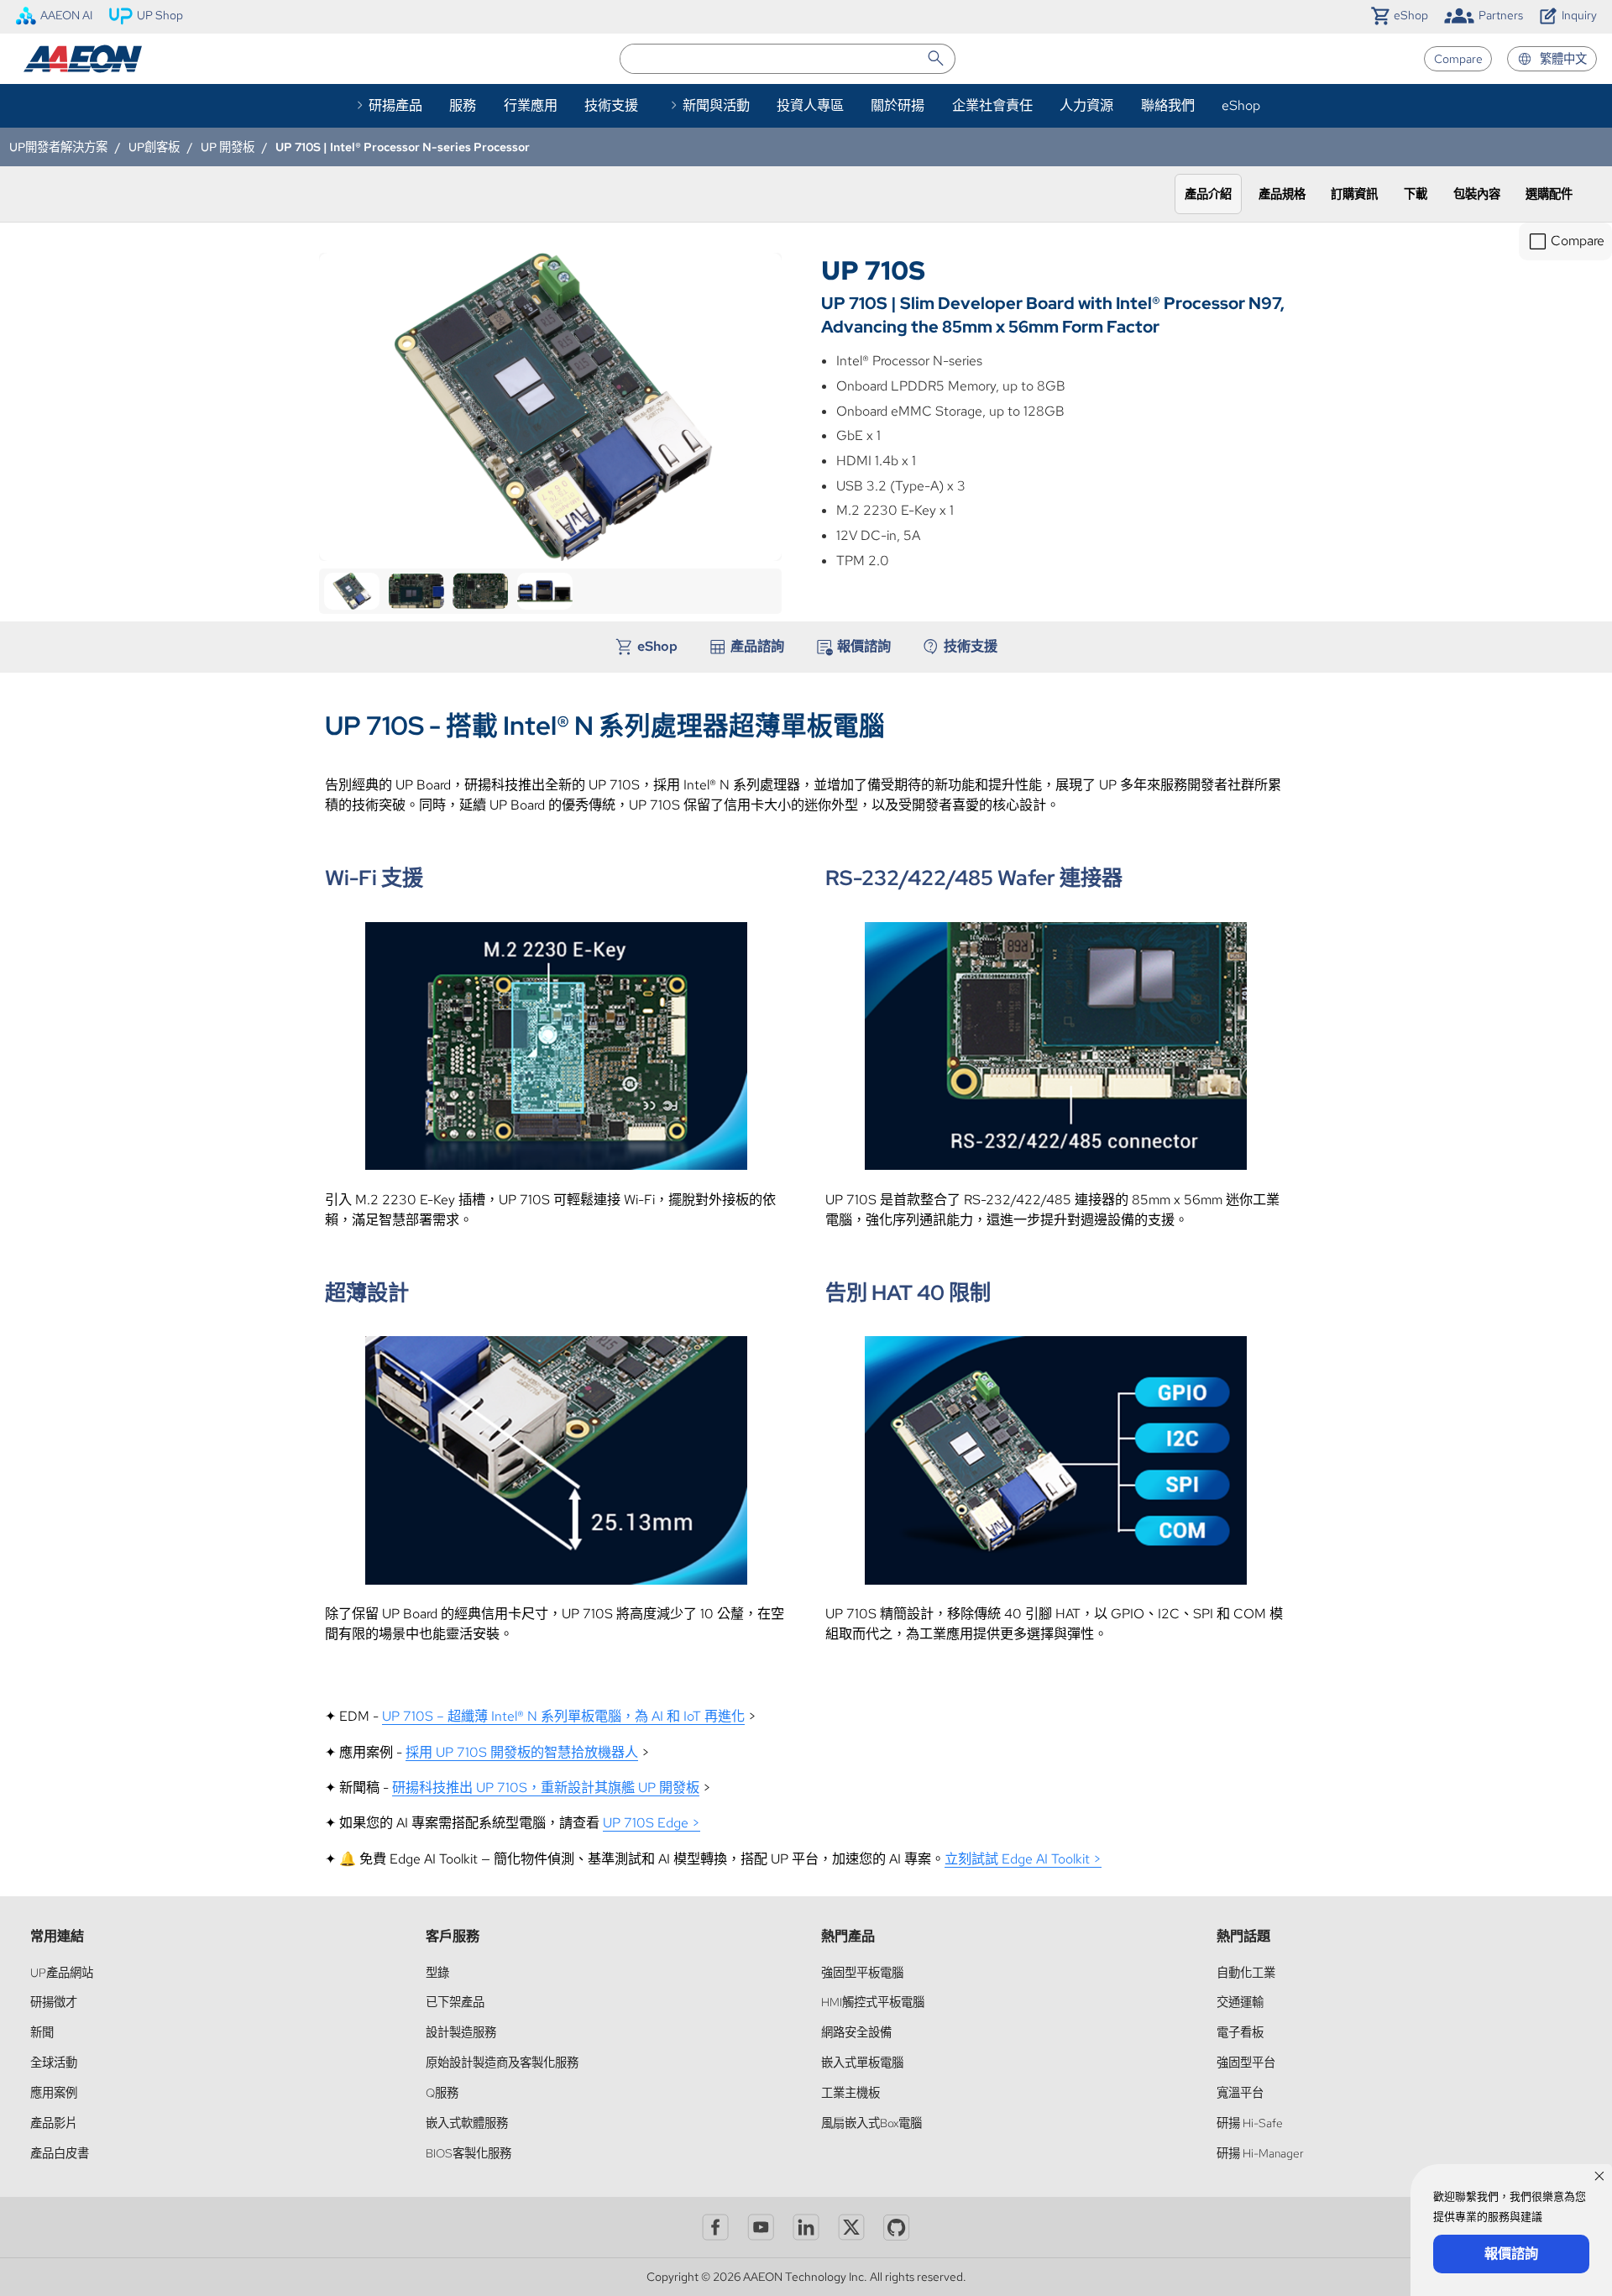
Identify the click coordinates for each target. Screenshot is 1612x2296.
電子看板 (1240, 2032)
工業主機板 (850, 2092)
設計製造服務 (461, 2032)
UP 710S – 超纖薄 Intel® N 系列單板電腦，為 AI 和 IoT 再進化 (563, 1716)
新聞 (42, 2032)
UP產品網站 (62, 1972)
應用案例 (54, 2092)
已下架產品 (455, 2002)
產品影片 (54, 2123)
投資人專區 (810, 105)
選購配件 (1549, 194)
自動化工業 (1246, 1972)
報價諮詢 (864, 646)
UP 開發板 (228, 147)
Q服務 (442, 2092)
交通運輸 (1240, 2002)
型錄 (437, 1972)
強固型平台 (1246, 2062)
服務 (463, 105)
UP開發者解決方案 (58, 147)
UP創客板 (154, 147)
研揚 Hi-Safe (1250, 2123)
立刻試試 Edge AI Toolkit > (1023, 1859)
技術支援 (611, 105)
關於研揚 (898, 105)
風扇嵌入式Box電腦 (871, 2123)
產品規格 (1282, 194)
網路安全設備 (856, 2032)
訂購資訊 (1354, 194)
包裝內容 (1477, 194)
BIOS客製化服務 (468, 2153)
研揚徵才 (54, 2002)
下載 (1416, 194)
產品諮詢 (757, 646)
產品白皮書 (60, 2153)
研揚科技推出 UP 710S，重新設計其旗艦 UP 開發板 (546, 1788)
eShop (1241, 105)
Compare (1458, 58)
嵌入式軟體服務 (467, 2123)
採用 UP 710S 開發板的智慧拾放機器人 (522, 1752)
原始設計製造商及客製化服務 (502, 2062)
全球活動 (54, 2062)
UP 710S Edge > (652, 1823)
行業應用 (531, 105)
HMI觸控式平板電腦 (873, 2002)
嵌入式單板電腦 (862, 2062)
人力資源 (1086, 105)
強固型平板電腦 (862, 1972)
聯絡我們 (1168, 105)
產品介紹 (1208, 194)
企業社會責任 (992, 105)
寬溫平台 (1240, 2092)
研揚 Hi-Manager (1260, 2153)
